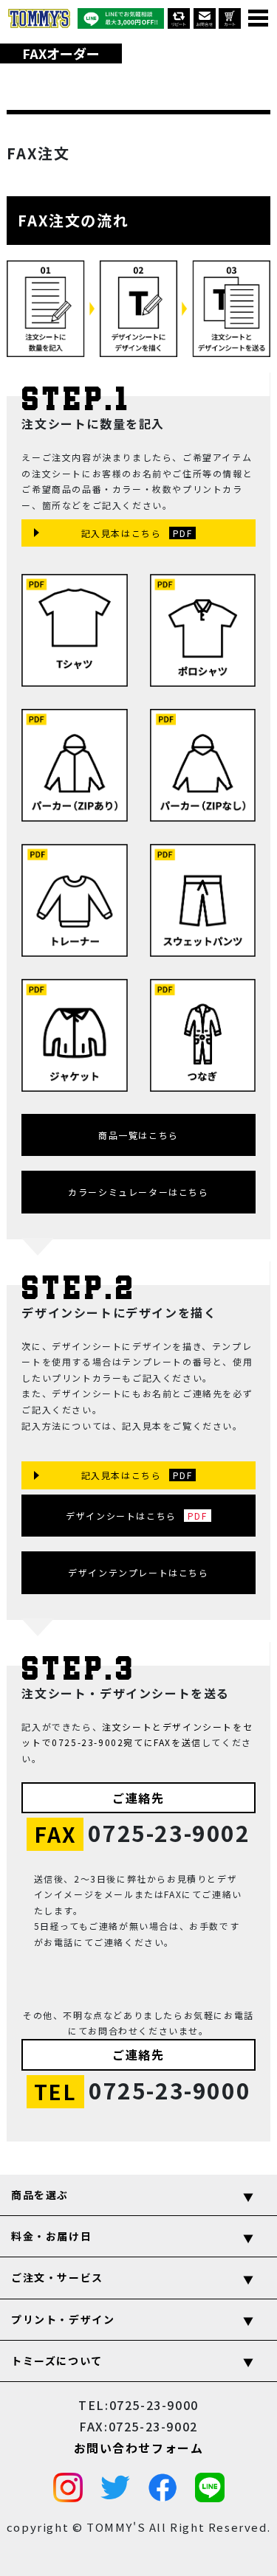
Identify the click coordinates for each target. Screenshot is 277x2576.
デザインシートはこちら (121, 1516)
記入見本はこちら (122, 533)
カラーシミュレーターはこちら (138, 1192)
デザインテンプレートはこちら (138, 1572)
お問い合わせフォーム (139, 2447)
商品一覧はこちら (138, 1135)
